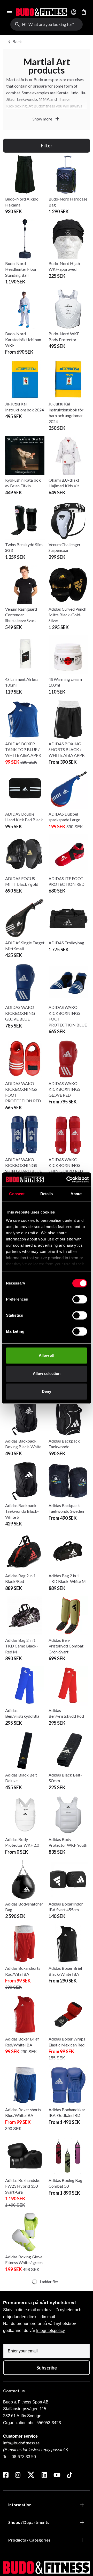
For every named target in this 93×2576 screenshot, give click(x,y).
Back (14, 42)
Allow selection (47, 1373)
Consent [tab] (17, 1194)
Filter (47, 146)
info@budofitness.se (21, 2443)
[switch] (80, 1299)
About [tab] (76, 1194)
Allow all (47, 1355)
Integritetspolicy (50, 2331)
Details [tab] (47, 1194)
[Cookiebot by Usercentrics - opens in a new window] (67, 1180)
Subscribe (47, 2368)
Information (20, 2505)
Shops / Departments (29, 2522)
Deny (47, 1391)
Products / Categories (29, 2540)
